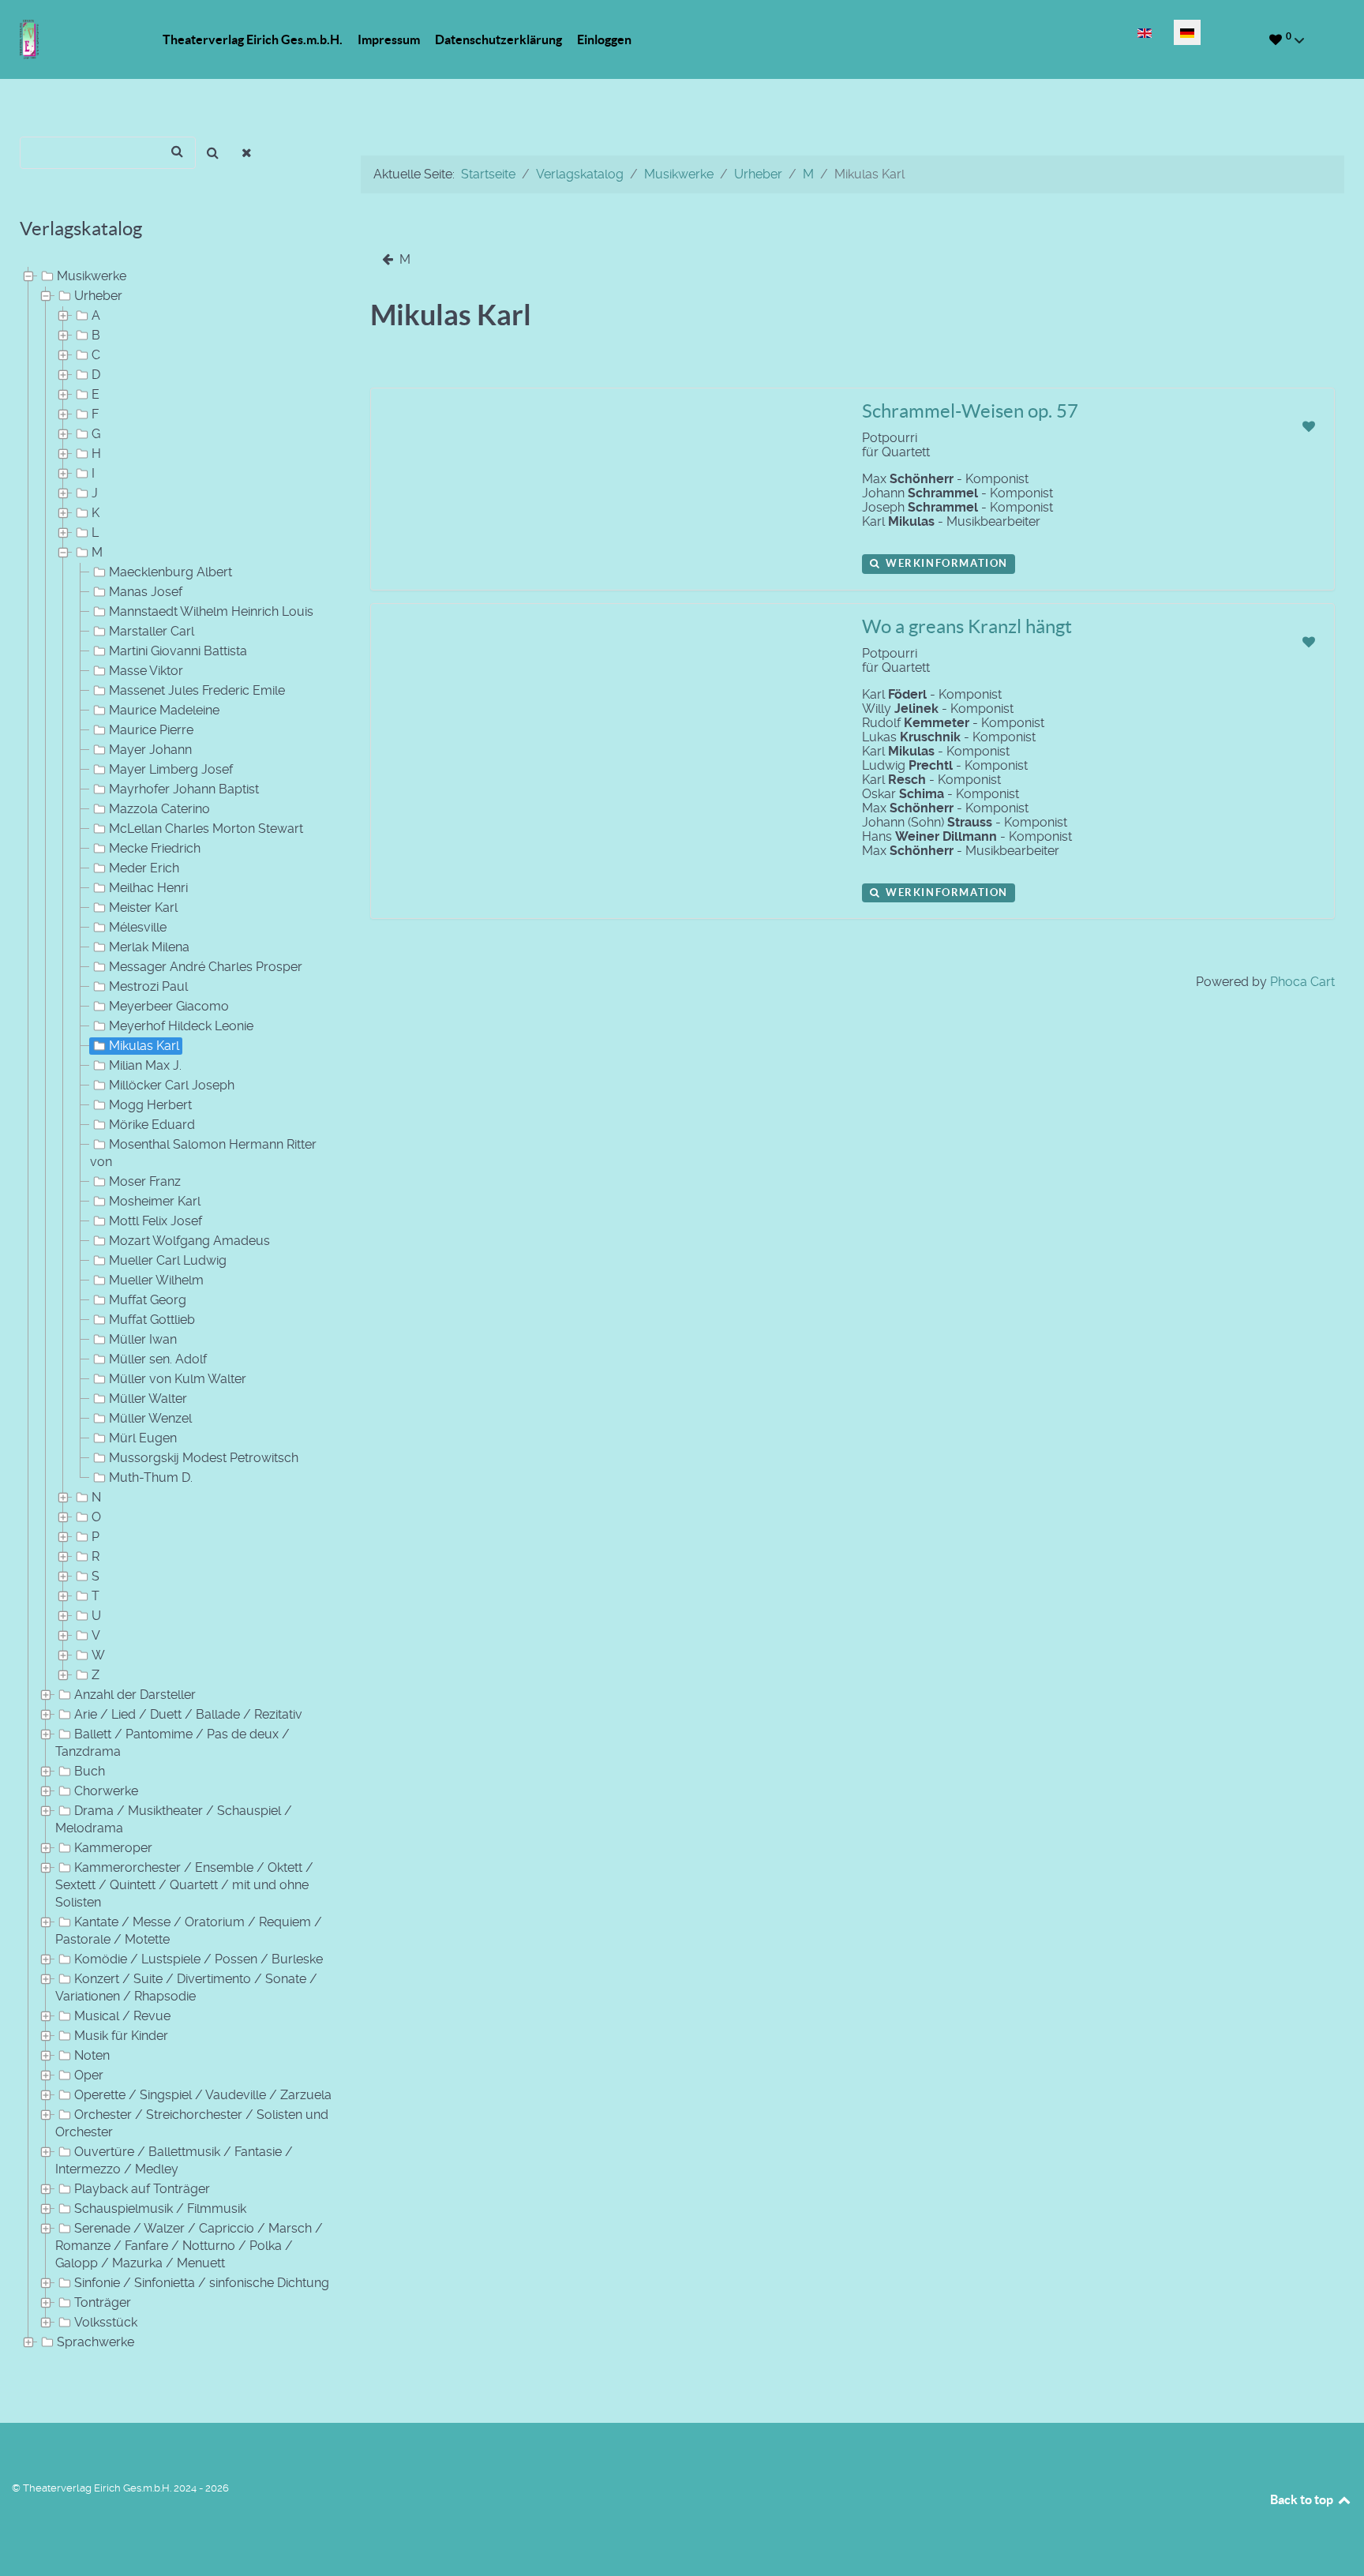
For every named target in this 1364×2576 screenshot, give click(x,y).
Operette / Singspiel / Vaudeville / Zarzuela (203, 2095)
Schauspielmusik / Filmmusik (160, 2209)
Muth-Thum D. (151, 1477)
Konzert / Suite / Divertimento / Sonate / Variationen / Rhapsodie (186, 1987)
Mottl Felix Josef (156, 1221)
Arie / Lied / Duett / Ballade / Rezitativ (188, 1714)
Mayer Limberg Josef (171, 769)
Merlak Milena (149, 947)
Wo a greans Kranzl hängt (967, 626)
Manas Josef (146, 592)
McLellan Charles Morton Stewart (206, 829)
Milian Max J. (145, 1065)
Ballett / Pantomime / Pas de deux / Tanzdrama (172, 1743)
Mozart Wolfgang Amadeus (189, 1241)
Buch (90, 1771)
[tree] (170, 1310)
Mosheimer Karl (155, 1201)
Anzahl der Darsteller (135, 1695)
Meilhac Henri (148, 888)
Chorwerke (106, 1791)
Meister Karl (143, 907)
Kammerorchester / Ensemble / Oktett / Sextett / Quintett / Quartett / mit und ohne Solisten (184, 1885)
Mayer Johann (150, 750)
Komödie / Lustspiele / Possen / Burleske (199, 1959)
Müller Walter (148, 1399)
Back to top (1303, 2499)
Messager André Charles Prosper (206, 967)
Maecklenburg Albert (170, 572)
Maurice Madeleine (164, 710)
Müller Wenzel (150, 1418)
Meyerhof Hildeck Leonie (181, 1026)
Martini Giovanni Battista (178, 651)
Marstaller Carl (152, 631)
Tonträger (103, 2302)
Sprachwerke (96, 2342)
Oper (89, 2075)
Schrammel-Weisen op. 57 (970, 411)
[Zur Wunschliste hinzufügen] (1308, 427)
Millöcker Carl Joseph (172, 1085)
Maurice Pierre (151, 730)
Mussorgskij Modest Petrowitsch (204, 1458)
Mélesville (138, 927)
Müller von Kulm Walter (178, 1379)
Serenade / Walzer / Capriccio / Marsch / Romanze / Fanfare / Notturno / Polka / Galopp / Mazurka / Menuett (189, 2246)
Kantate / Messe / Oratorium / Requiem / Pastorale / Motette (189, 1931)
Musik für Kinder (121, 2036)
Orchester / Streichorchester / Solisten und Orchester (192, 2123)
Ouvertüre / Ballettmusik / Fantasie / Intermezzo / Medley (174, 2160)
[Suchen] (213, 153)
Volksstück (106, 2322)
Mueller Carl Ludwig (168, 1260)
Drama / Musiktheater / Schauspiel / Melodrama (174, 1819)
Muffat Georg (148, 1300)
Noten (92, 2055)
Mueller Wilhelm (156, 1280)
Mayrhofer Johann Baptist (184, 789)
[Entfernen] (247, 153)
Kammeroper (113, 1848)
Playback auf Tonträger (142, 2189)
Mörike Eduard (152, 1125)
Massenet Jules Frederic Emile (197, 690)
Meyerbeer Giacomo (169, 1006)
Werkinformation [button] (945, 563)
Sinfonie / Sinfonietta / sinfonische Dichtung (202, 2283)
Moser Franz (145, 1181)
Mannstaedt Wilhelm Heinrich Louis (211, 611)
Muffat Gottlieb (152, 1320)
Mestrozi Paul (148, 986)
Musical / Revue (122, 2016)
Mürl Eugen (143, 1438)
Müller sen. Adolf (158, 1359)
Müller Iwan (143, 1339)
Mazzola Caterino (159, 809)
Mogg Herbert (150, 1105)
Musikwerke (92, 276)
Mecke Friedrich (155, 848)
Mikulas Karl (144, 1046)
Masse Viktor (146, 671)
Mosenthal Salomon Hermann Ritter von (203, 1153)
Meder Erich (144, 868)
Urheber (98, 296)
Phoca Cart (1302, 982)
